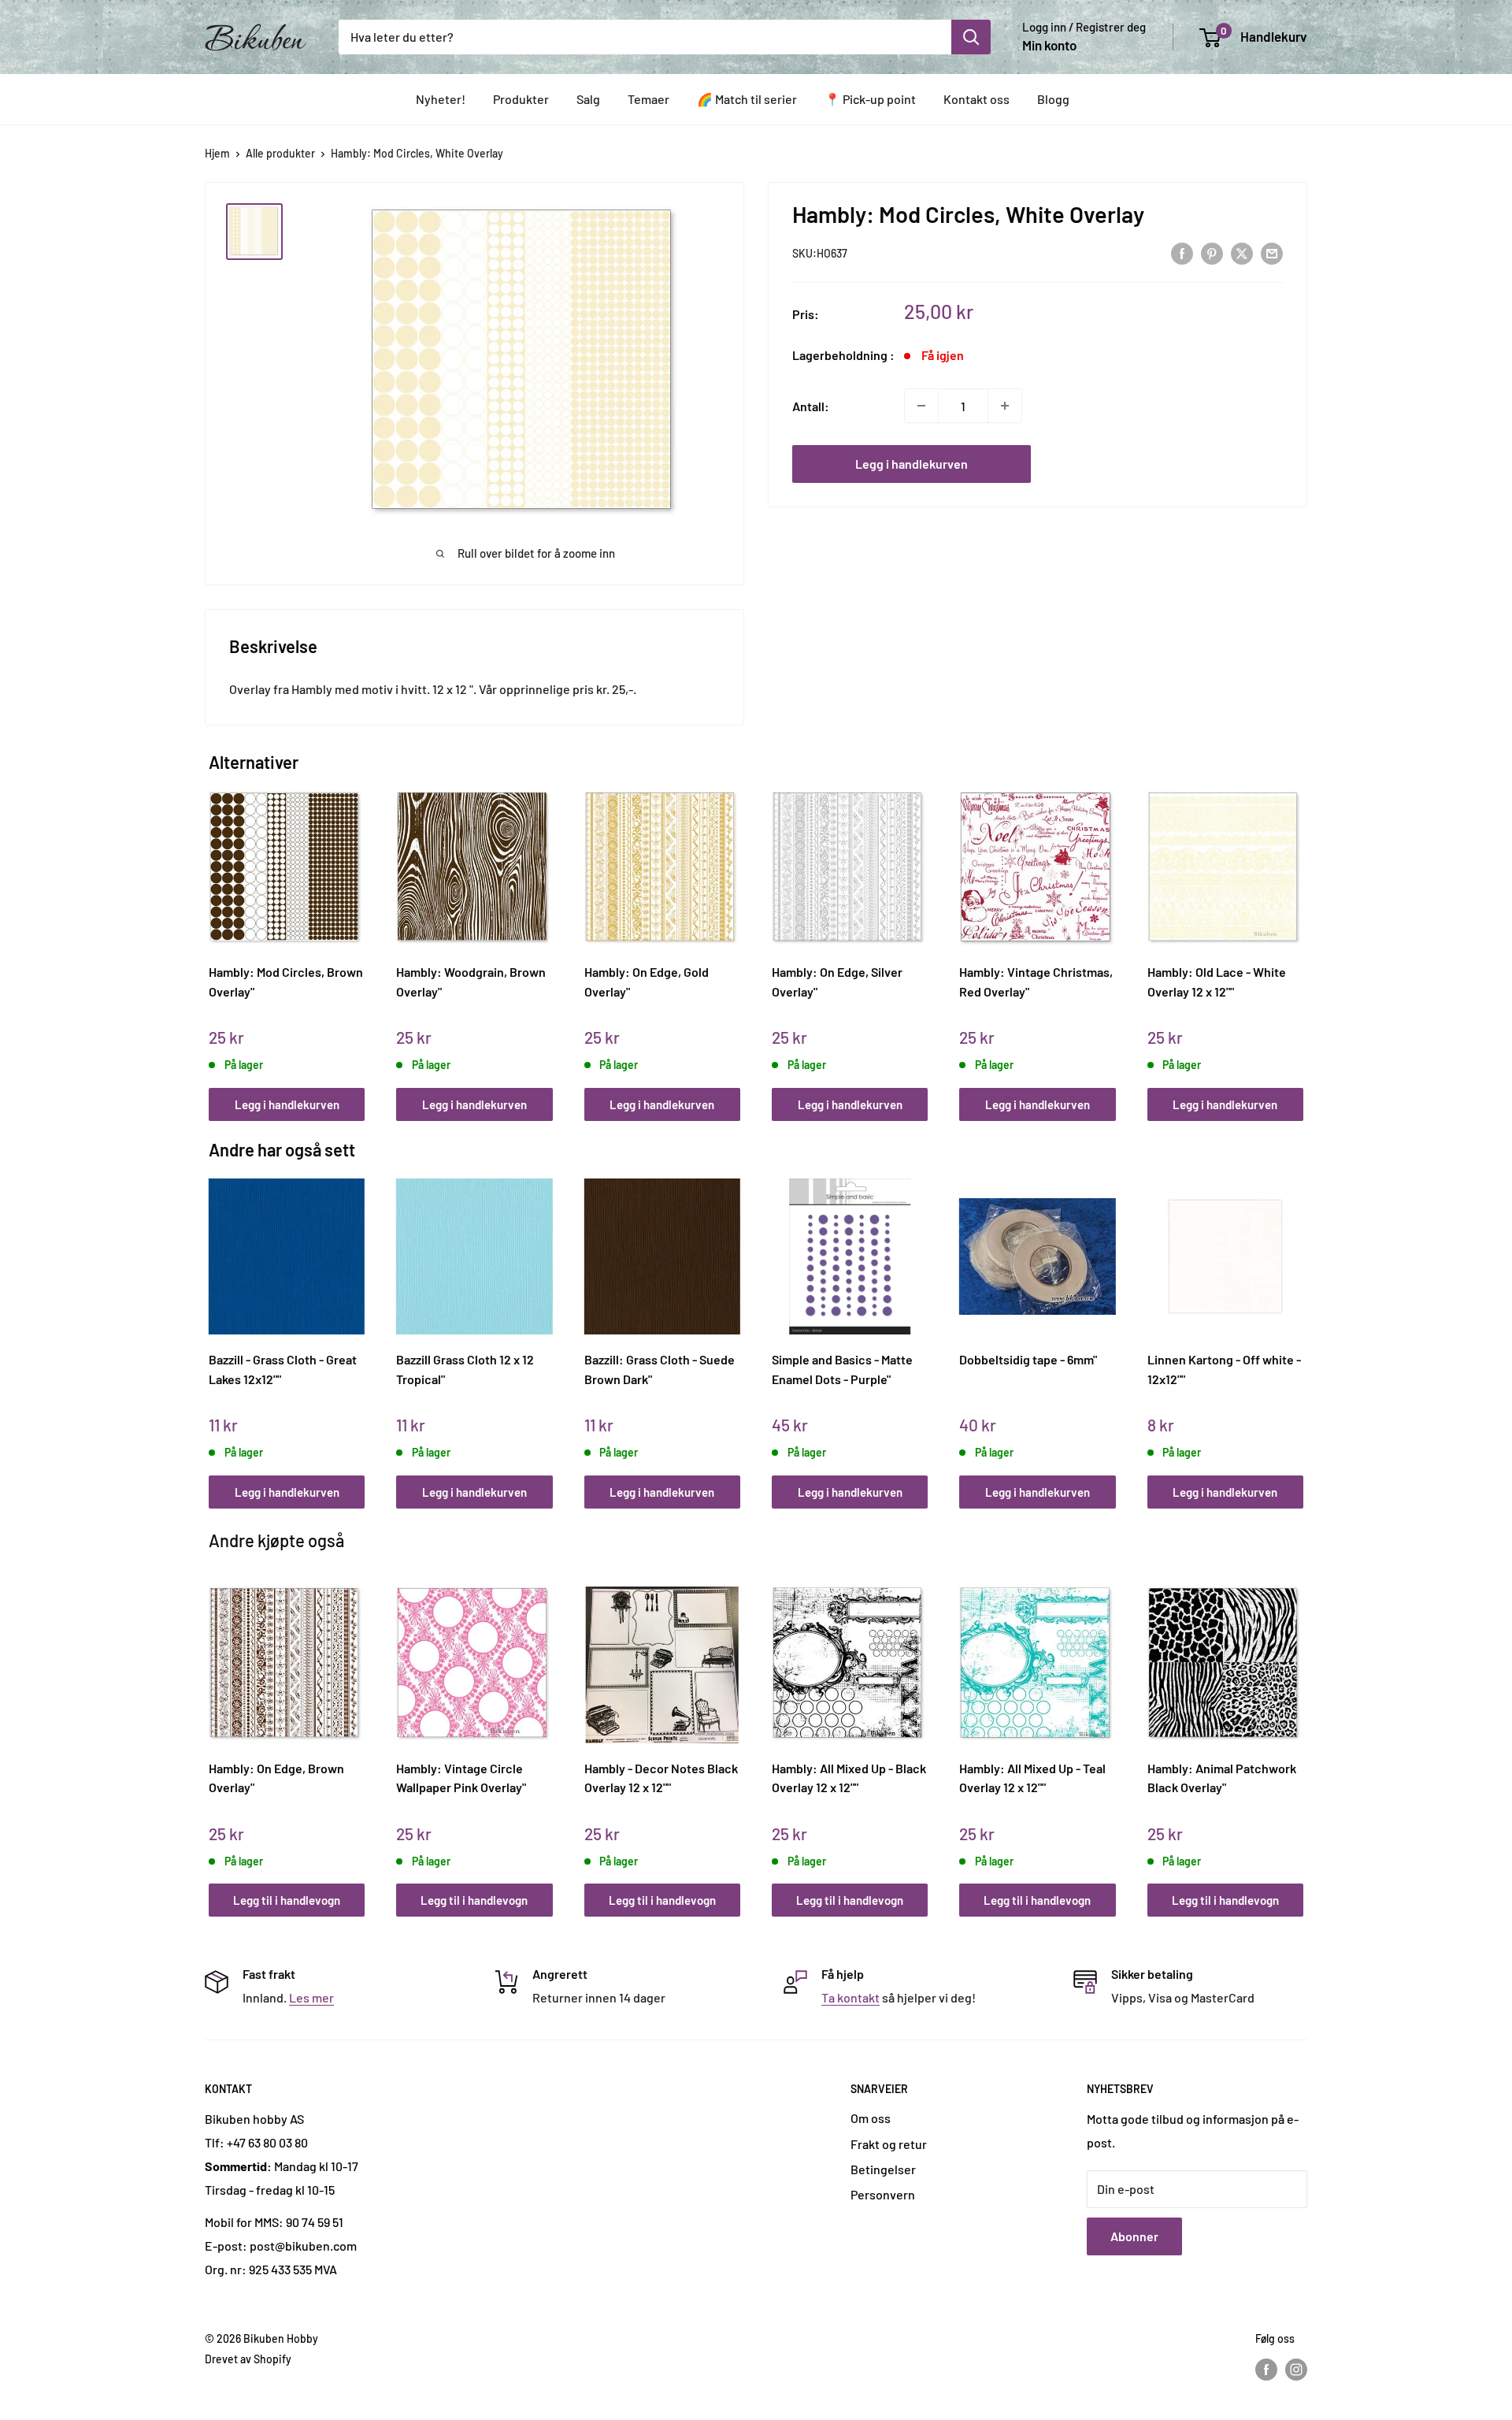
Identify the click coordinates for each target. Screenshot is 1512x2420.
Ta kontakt (850, 1997)
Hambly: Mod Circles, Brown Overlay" (286, 982)
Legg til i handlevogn (287, 1900)
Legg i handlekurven (912, 464)
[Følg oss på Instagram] (1296, 2369)
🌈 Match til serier (747, 99)
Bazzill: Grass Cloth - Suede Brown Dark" (660, 1369)
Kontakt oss (976, 99)
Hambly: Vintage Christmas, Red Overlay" (1036, 982)
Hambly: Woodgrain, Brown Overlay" (471, 982)
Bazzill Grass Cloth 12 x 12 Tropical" (465, 1369)
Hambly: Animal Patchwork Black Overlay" (1222, 1778)
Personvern (883, 2194)
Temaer (649, 99)
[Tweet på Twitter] (1242, 252)
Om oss (871, 2118)
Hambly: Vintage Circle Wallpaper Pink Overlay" (461, 1778)
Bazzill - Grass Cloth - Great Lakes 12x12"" (283, 1369)
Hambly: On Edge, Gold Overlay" (647, 982)
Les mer (311, 1997)
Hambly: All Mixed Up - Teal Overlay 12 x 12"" (1032, 1778)
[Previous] (213, 939)
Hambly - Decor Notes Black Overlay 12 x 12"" (661, 1778)
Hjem (217, 153)
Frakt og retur (889, 2144)
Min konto (1049, 45)
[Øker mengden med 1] (1005, 406)
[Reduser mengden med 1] (921, 406)
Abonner (1134, 2236)
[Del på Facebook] (1182, 252)
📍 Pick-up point (870, 99)
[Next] (1300, 939)
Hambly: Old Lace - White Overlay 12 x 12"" (1217, 982)
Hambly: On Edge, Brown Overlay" (276, 1778)
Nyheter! (441, 99)
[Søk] (971, 37)
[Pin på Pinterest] (1212, 252)
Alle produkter (280, 153)
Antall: (811, 405)
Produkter (521, 99)
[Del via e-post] (1272, 252)
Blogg (1053, 99)
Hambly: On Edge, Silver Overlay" (837, 982)
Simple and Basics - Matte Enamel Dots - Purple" (842, 1369)
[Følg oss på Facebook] (1266, 2369)
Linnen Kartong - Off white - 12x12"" (1224, 1369)
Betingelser (883, 2169)
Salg (588, 99)
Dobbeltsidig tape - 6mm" (1028, 1359)
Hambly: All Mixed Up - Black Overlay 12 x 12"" (849, 1778)
